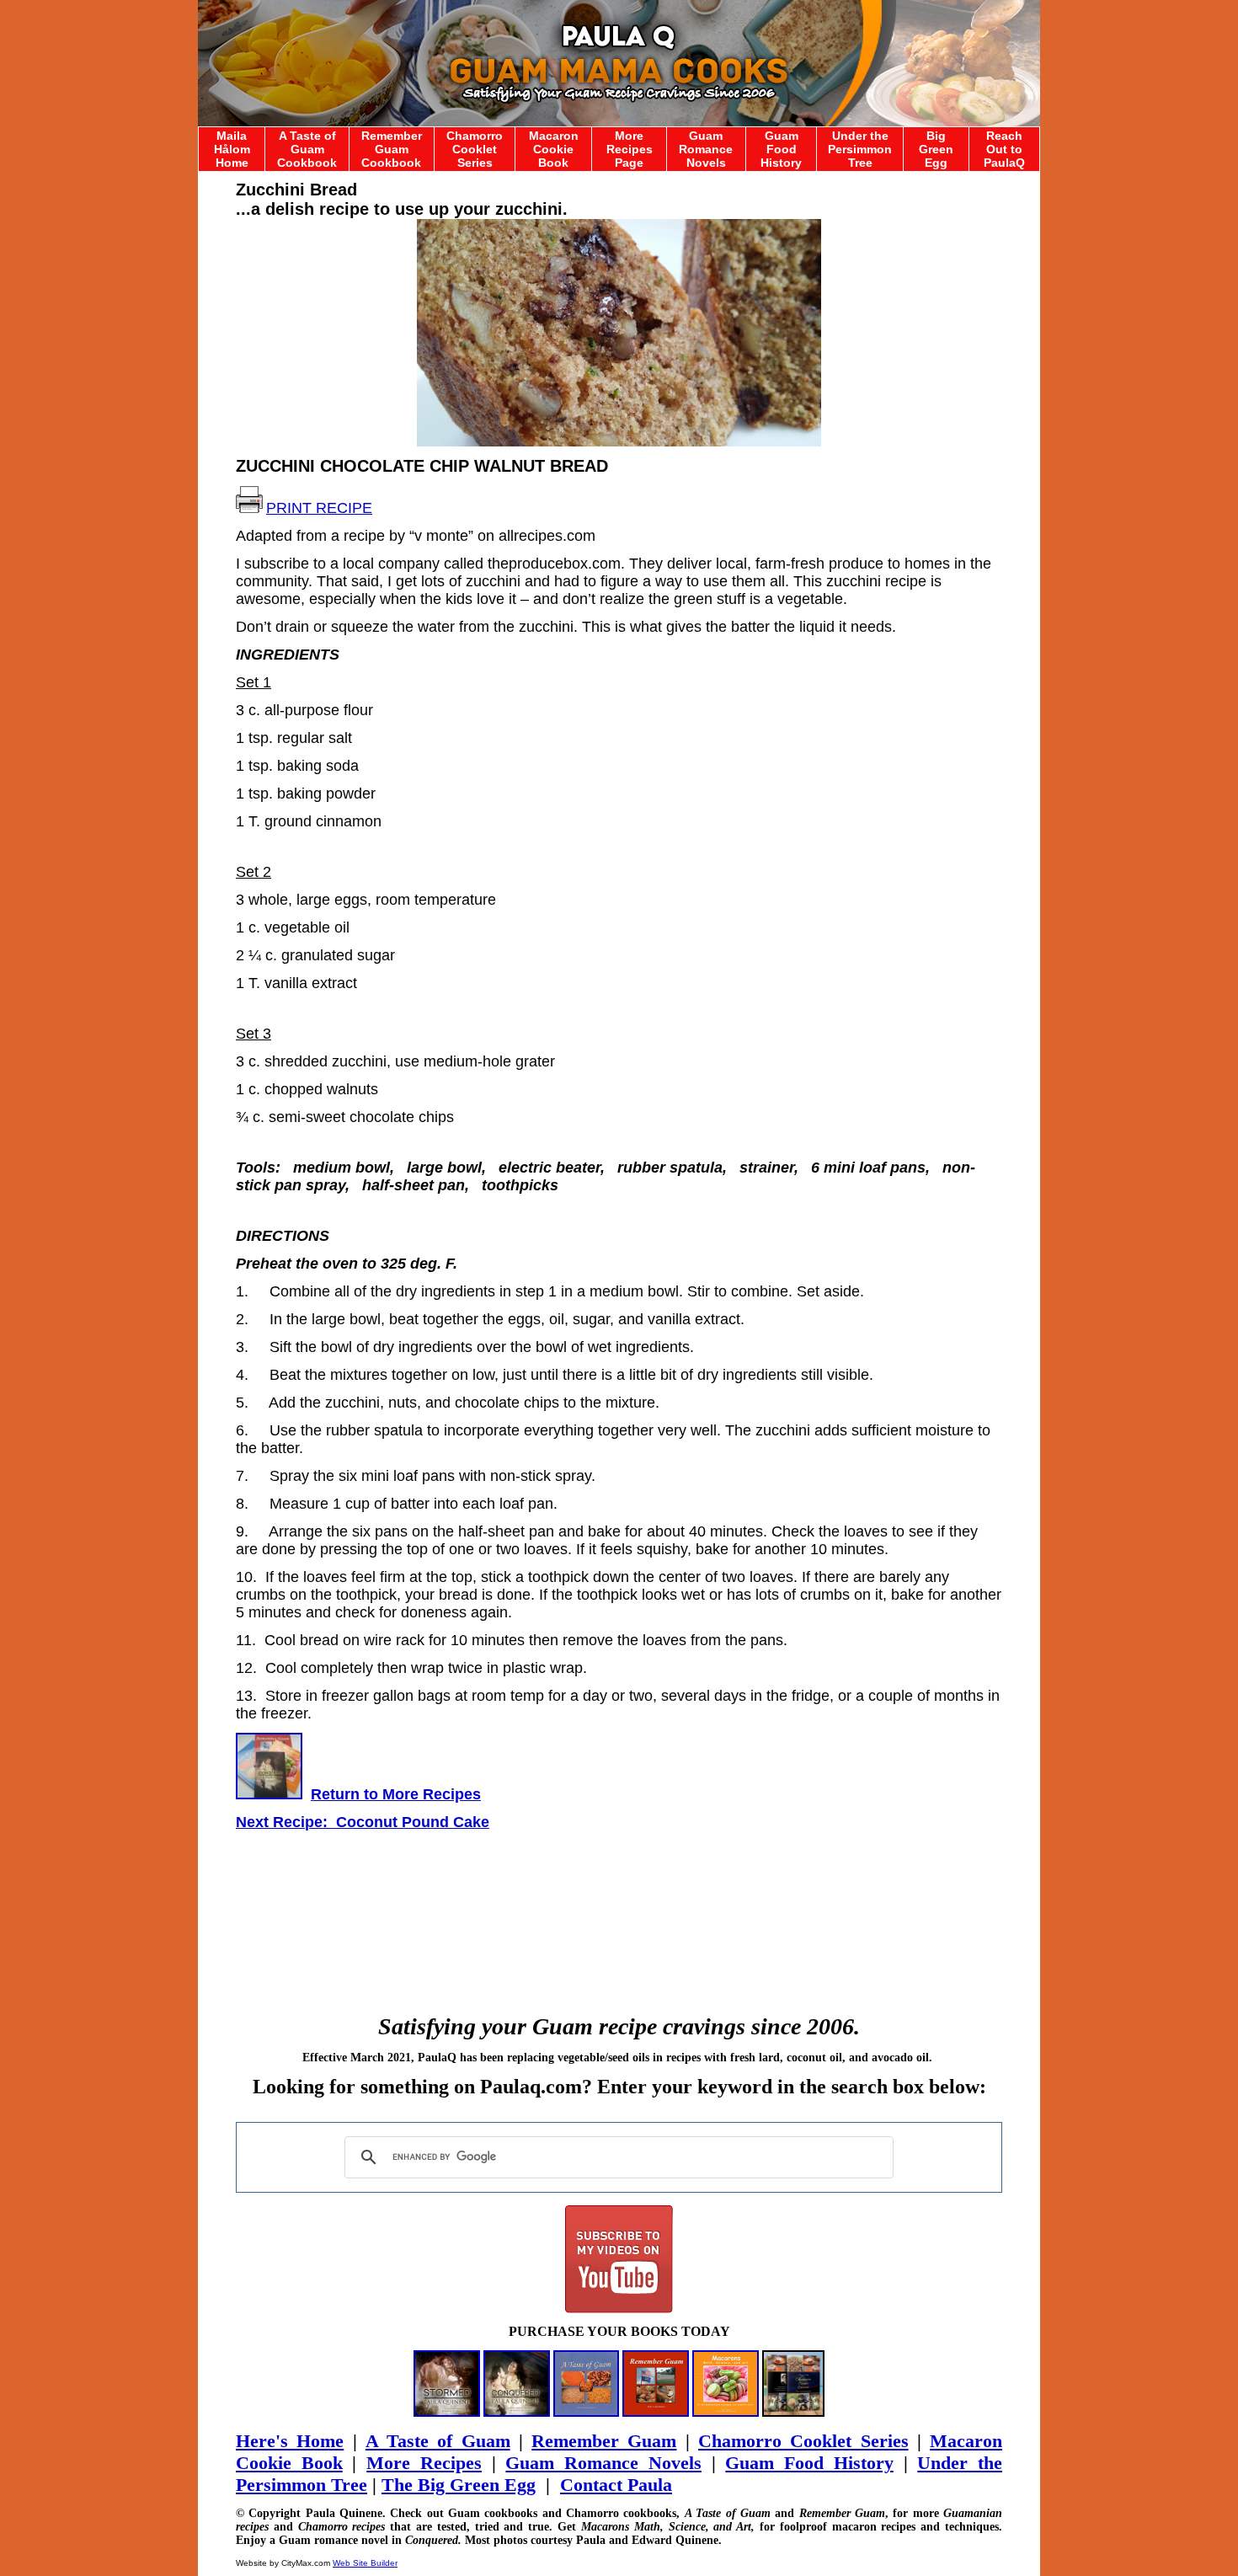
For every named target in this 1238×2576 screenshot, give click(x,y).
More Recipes (424, 2463)
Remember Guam (604, 2441)
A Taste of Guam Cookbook (307, 149)
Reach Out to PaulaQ (1004, 149)
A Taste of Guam (438, 2441)
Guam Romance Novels (706, 149)
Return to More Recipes (396, 1794)
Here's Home (290, 2441)
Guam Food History (781, 149)
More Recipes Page (630, 149)
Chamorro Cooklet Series (475, 149)
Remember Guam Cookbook (392, 149)
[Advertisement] (619, 1905)
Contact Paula (616, 2485)
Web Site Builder (365, 2563)
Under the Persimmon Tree (860, 149)
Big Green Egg (936, 149)
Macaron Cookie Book (554, 149)
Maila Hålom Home (232, 149)
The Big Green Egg (459, 2485)
